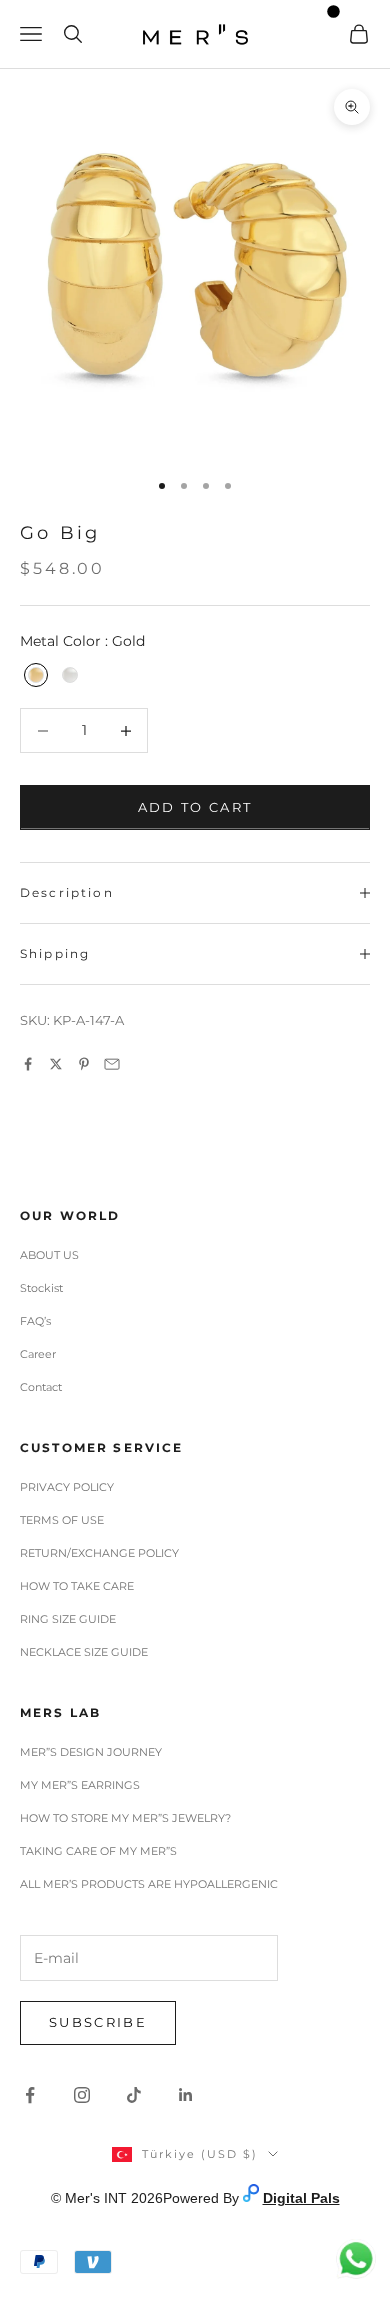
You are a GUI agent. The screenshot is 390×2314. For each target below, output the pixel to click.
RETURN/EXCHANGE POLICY (99, 1553)
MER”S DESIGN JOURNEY (91, 1752)
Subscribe (98, 2022)
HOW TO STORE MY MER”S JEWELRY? (125, 1818)
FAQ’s (35, 1321)
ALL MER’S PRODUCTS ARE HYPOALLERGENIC (149, 1884)
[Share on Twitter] (56, 1064)
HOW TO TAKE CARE (77, 1586)
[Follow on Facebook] (30, 2095)
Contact (41, 1387)
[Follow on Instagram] (82, 2095)
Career (38, 1354)
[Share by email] (112, 1064)
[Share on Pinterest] (84, 1064)
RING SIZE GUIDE (68, 1619)
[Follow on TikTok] (134, 2095)
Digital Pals (301, 2198)
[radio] (34, 675)
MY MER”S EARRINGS (80, 1785)
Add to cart (195, 807)
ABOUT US (49, 1255)
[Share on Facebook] (28, 1064)
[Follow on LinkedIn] (186, 2095)
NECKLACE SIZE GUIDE (84, 1652)
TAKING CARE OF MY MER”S (98, 1851)
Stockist (41, 1288)
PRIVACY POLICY (67, 1487)
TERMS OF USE (62, 1520)
